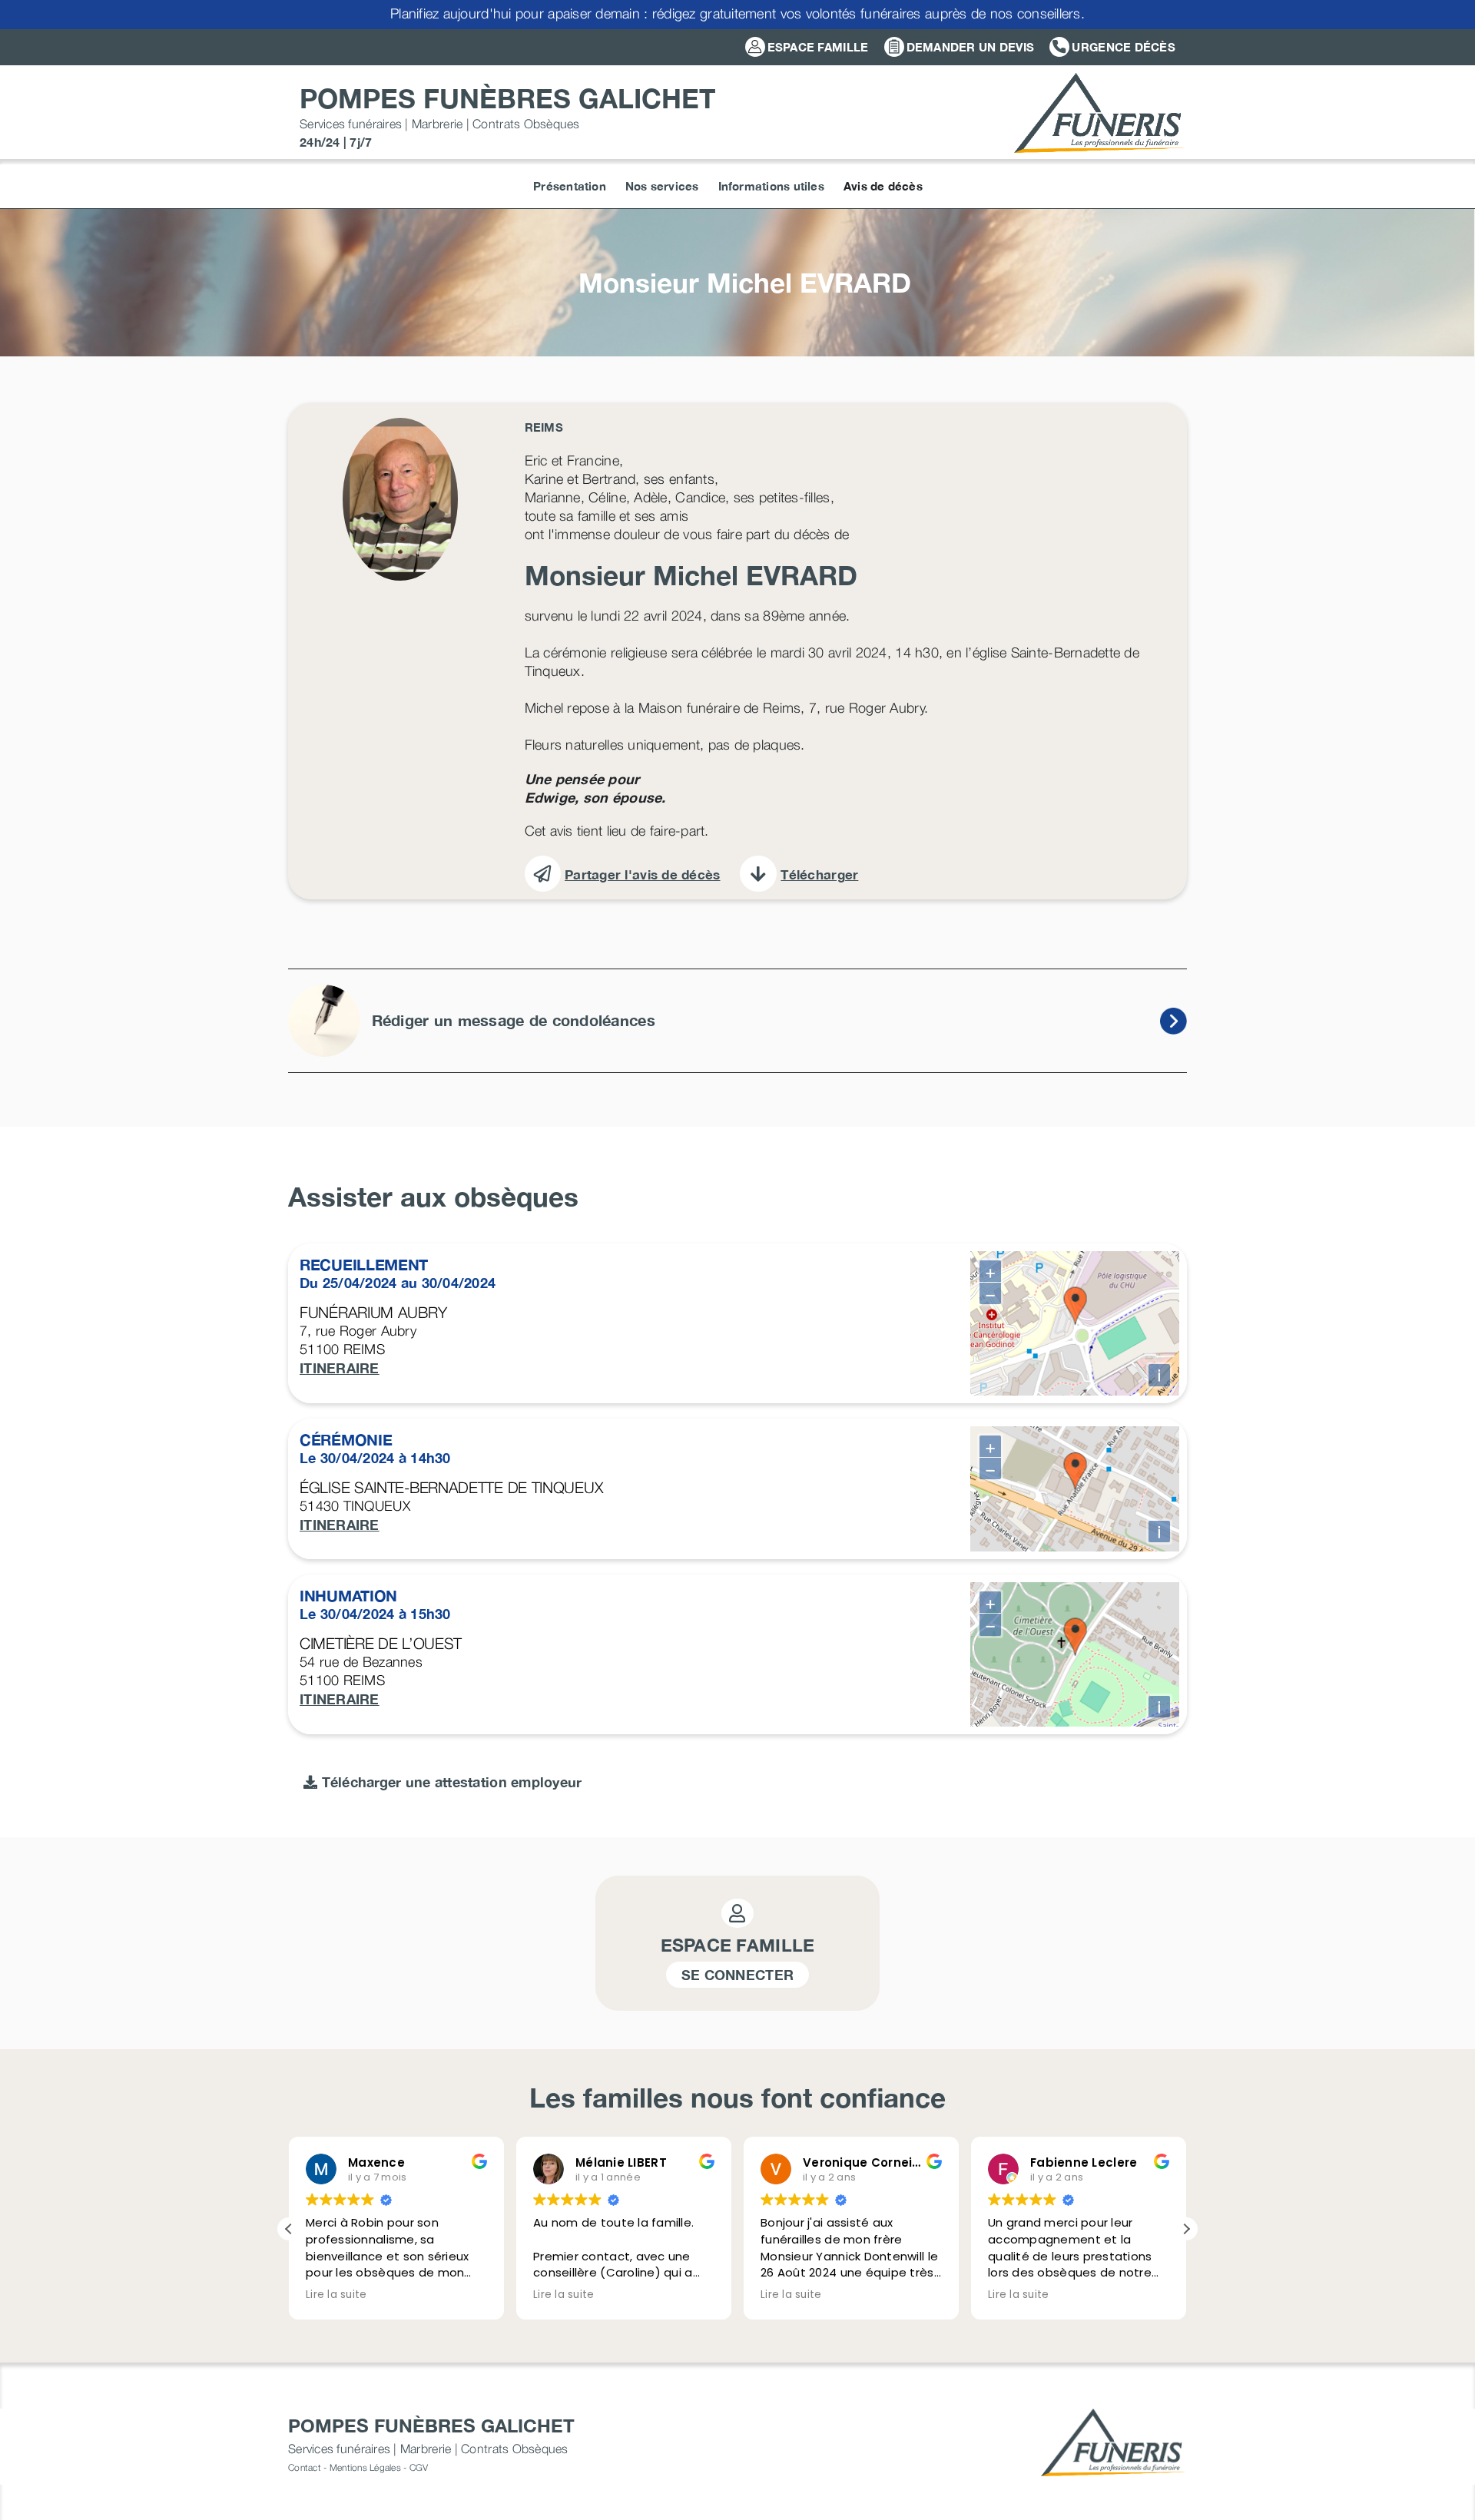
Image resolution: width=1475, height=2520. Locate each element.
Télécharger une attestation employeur (449, 1782)
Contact (305, 2467)
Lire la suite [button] (336, 2295)
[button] (1186, 2229)
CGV (419, 2467)
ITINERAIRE (340, 1368)
